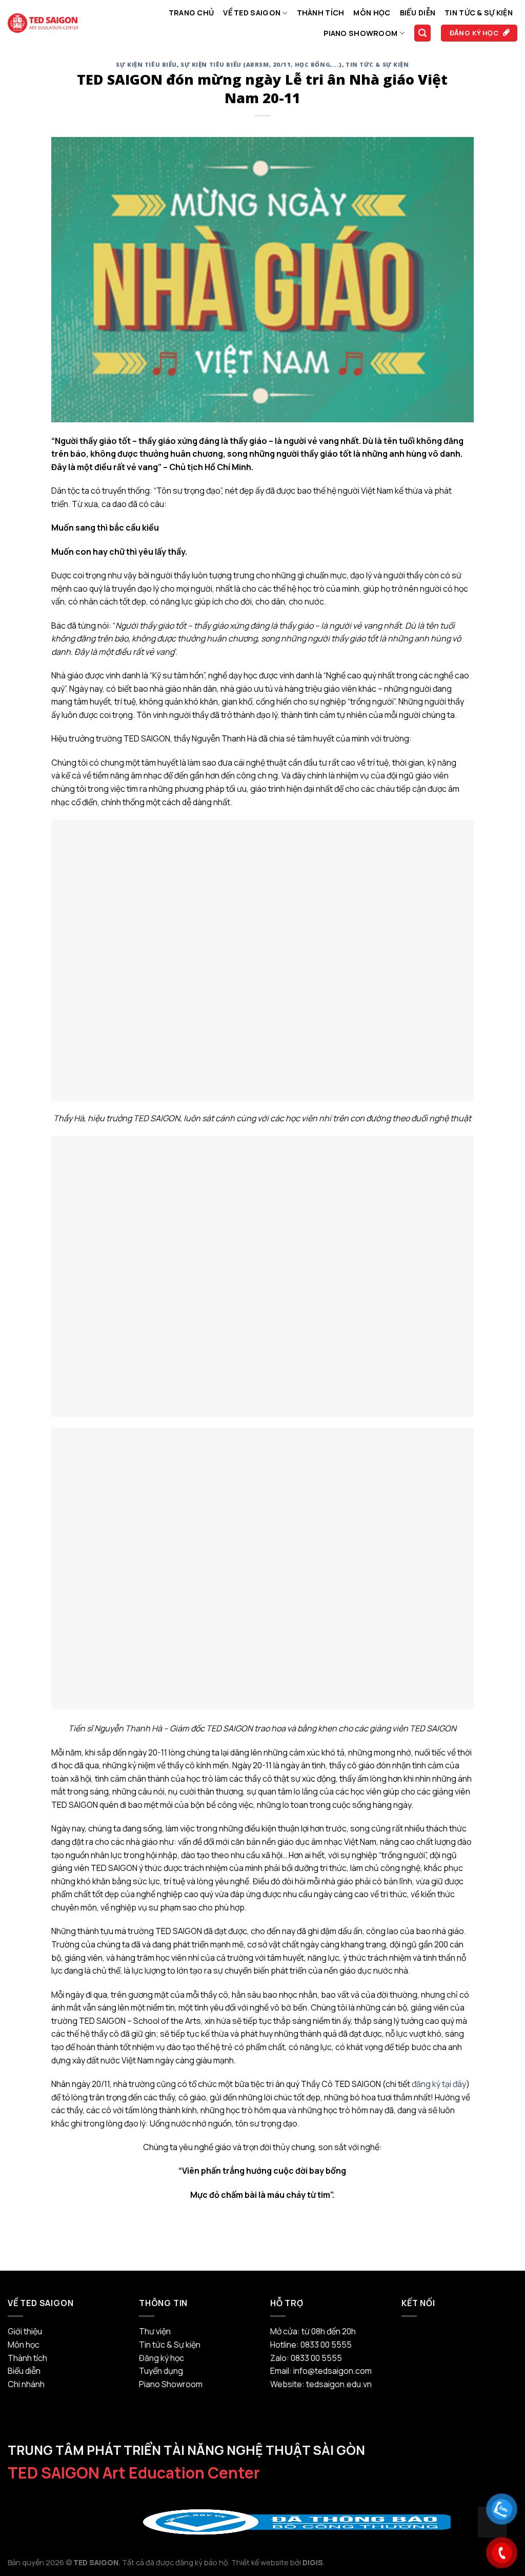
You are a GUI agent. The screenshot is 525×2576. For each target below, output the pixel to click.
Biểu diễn (418, 13)
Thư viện (155, 2331)
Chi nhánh (26, 2384)
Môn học (372, 13)
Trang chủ (191, 13)
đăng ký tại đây (439, 2084)
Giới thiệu (25, 2331)
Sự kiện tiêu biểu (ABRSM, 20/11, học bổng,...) (261, 64)
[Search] (422, 33)
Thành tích (321, 13)
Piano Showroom (360, 33)
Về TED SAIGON (252, 13)
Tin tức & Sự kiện (479, 13)
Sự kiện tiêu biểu (146, 64)
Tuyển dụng (161, 2371)
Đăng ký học (161, 2358)
